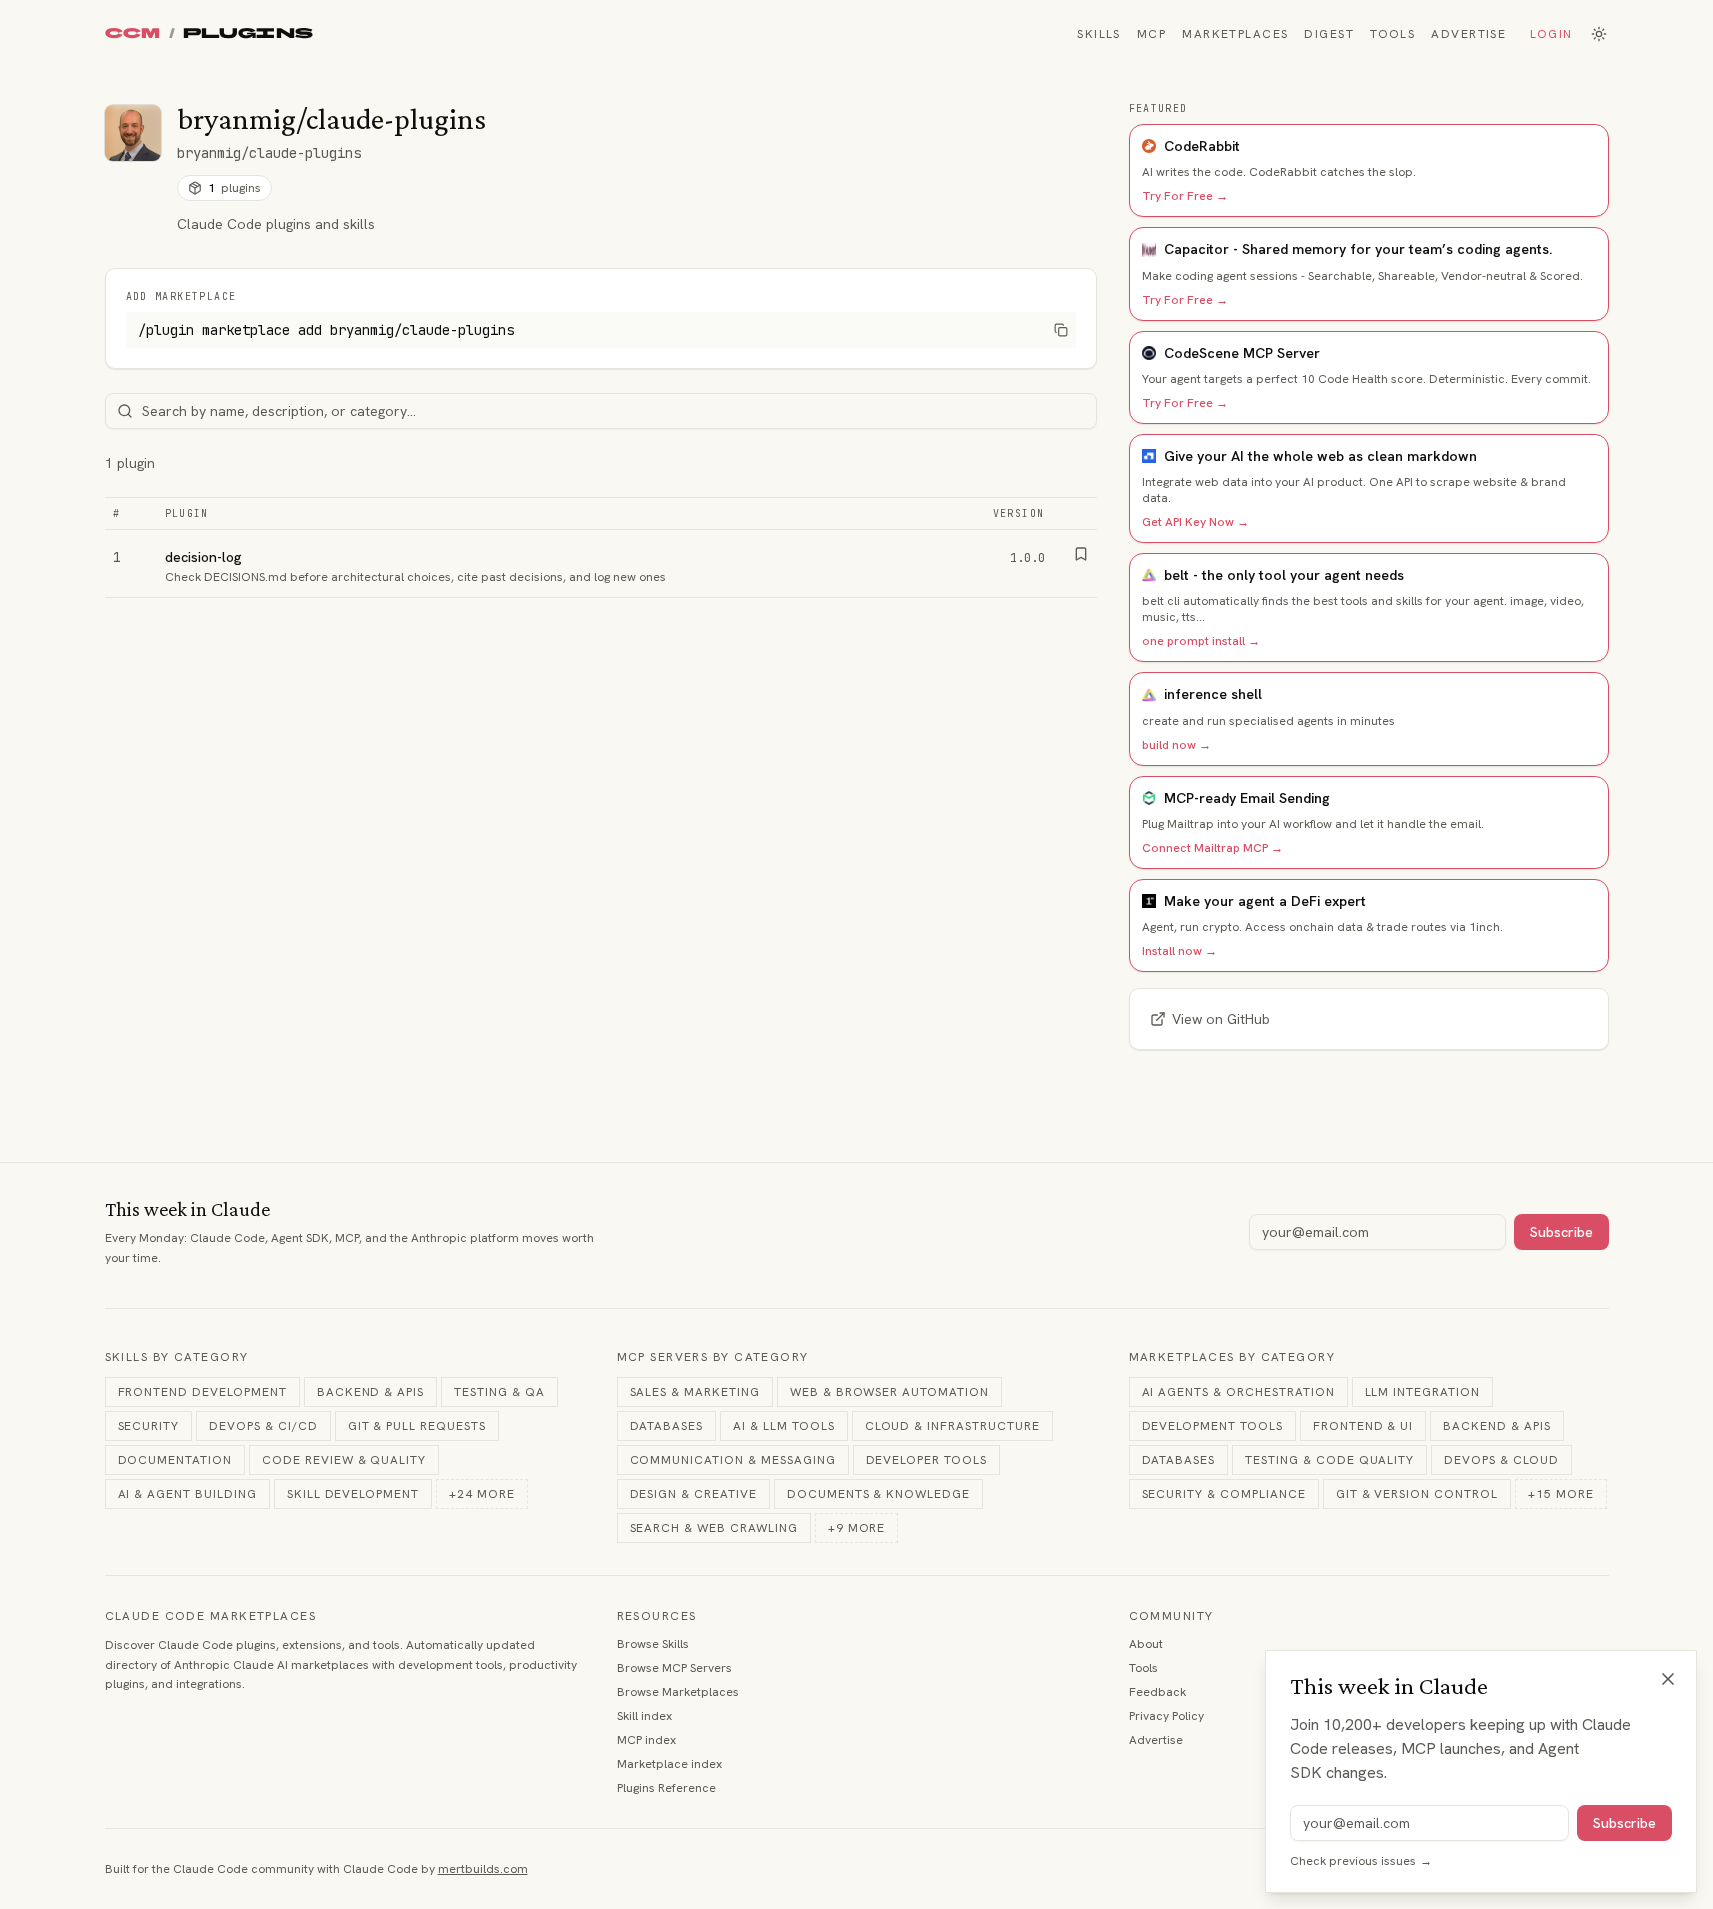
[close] (1668, 1679)
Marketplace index (669, 1764)
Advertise (1468, 34)
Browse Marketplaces (678, 1692)
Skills (1099, 34)
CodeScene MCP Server (1242, 353)
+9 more (857, 1528)
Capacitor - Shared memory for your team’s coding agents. (1358, 249)
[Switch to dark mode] (1599, 34)
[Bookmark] (1081, 554)
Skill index (644, 1716)
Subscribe (1561, 1232)
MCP (1151, 34)
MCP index (646, 1740)
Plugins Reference (666, 1788)
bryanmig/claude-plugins (269, 153)
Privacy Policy (1166, 1716)
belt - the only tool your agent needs (1284, 575)
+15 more (1561, 1494)
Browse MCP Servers (674, 1668)
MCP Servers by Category (713, 1357)
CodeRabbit (1202, 146)
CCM (133, 33)
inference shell (1213, 694)
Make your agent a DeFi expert (1265, 901)
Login (1551, 34)
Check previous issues (1361, 1861)
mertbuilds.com (483, 1869)
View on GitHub (1221, 1019)
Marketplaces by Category (1232, 1357)
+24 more (482, 1494)
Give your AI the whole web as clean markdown (1320, 456)
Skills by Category (177, 1357)
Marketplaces (1235, 34)
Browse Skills (653, 1644)
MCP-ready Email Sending (1247, 798)
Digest (1329, 34)
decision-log (203, 557)
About (1146, 1644)
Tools (1392, 34)
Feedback (1157, 1692)
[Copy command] (1061, 330)
